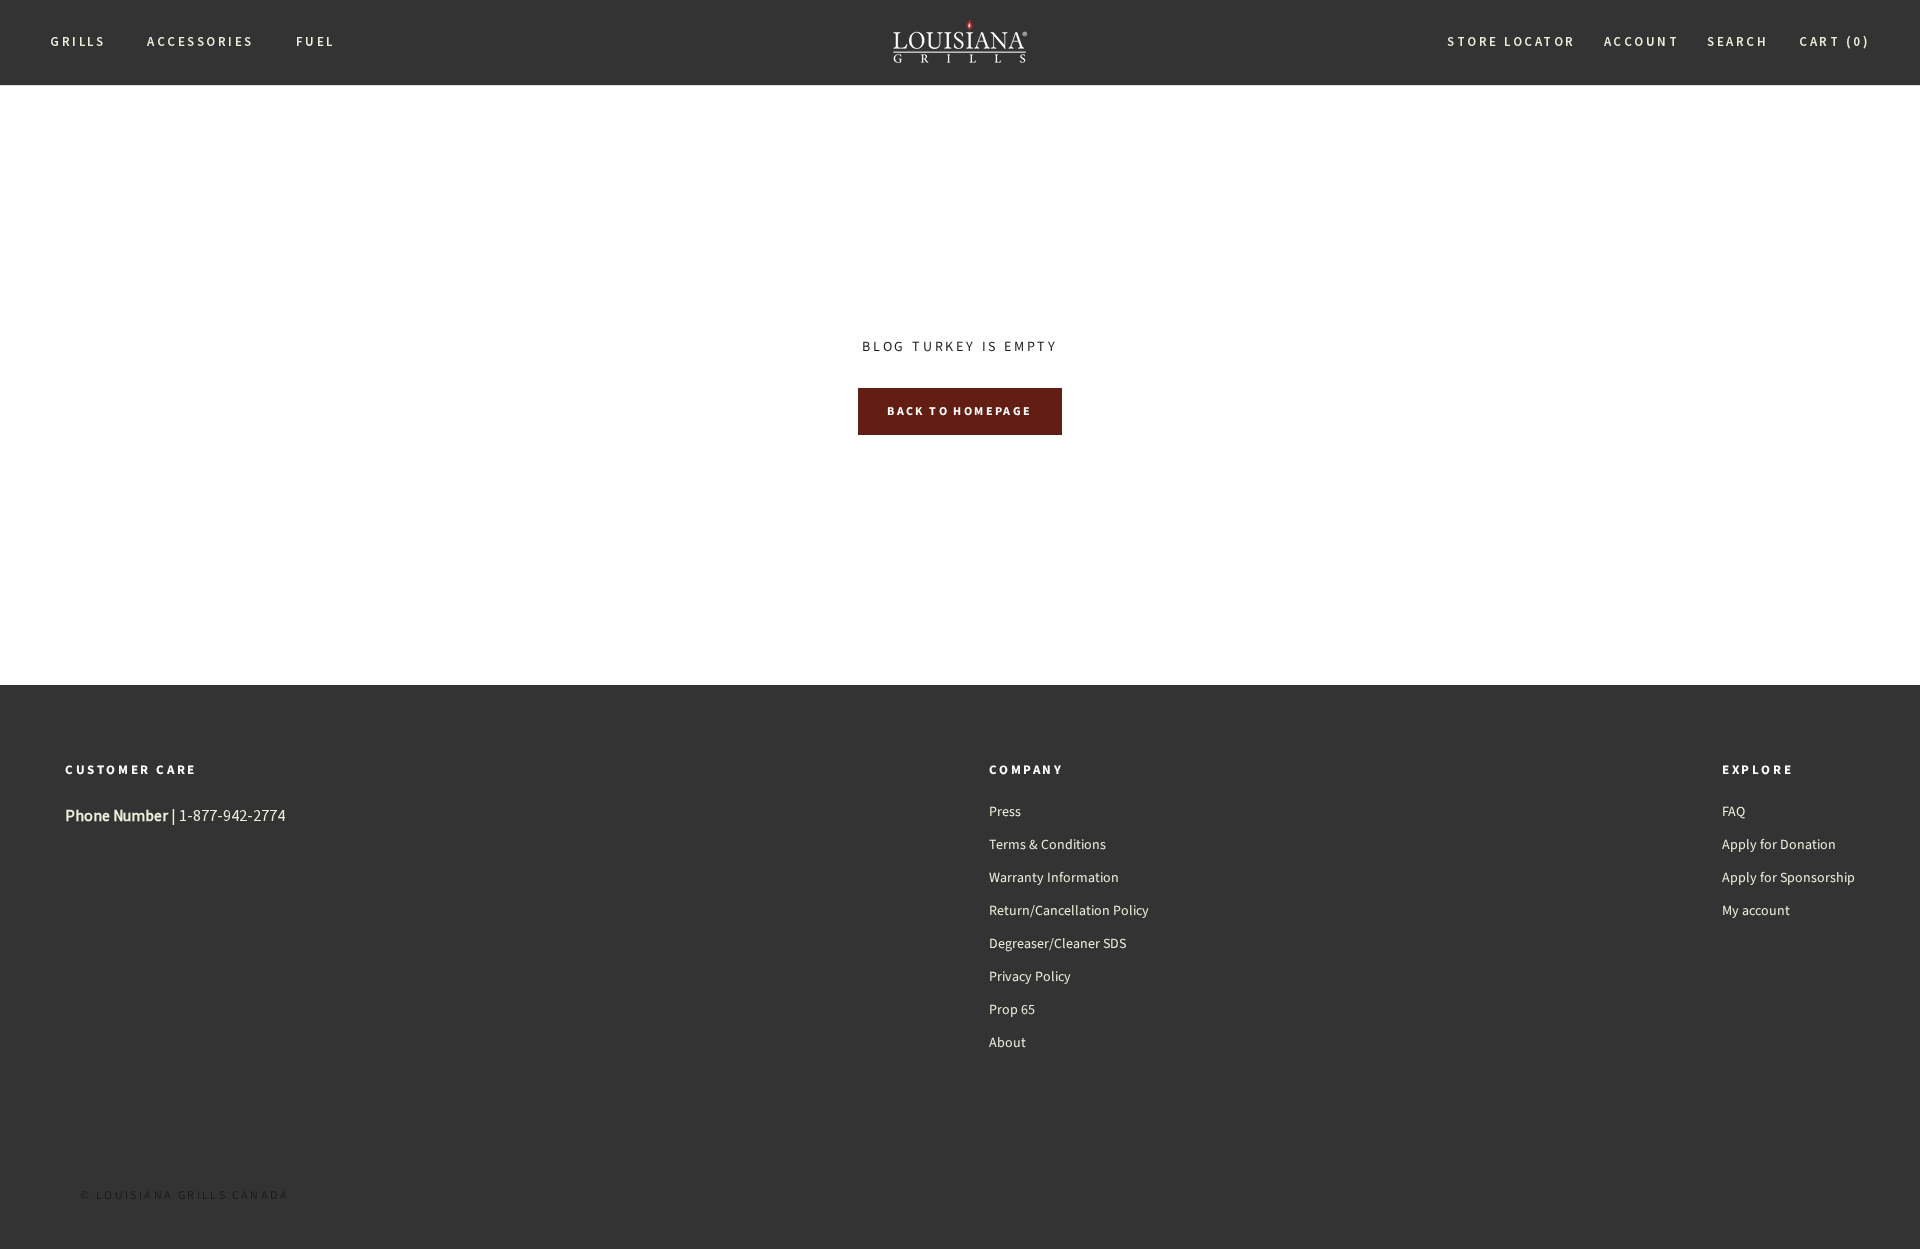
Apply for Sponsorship (1788, 878)
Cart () (1834, 41)
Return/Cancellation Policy (1069, 911)
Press (1005, 812)
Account (1642, 41)
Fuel (315, 41)
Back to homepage (959, 411)
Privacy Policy (1030, 977)
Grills (77, 41)
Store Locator (1511, 41)
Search (1737, 41)
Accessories (200, 41)
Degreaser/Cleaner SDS (1057, 944)
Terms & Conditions (1047, 845)
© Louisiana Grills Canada (184, 1195)
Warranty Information (1054, 878)
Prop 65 (1012, 1010)
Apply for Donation (1779, 845)
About (1007, 1043)
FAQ (1733, 812)
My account (1756, 911)
